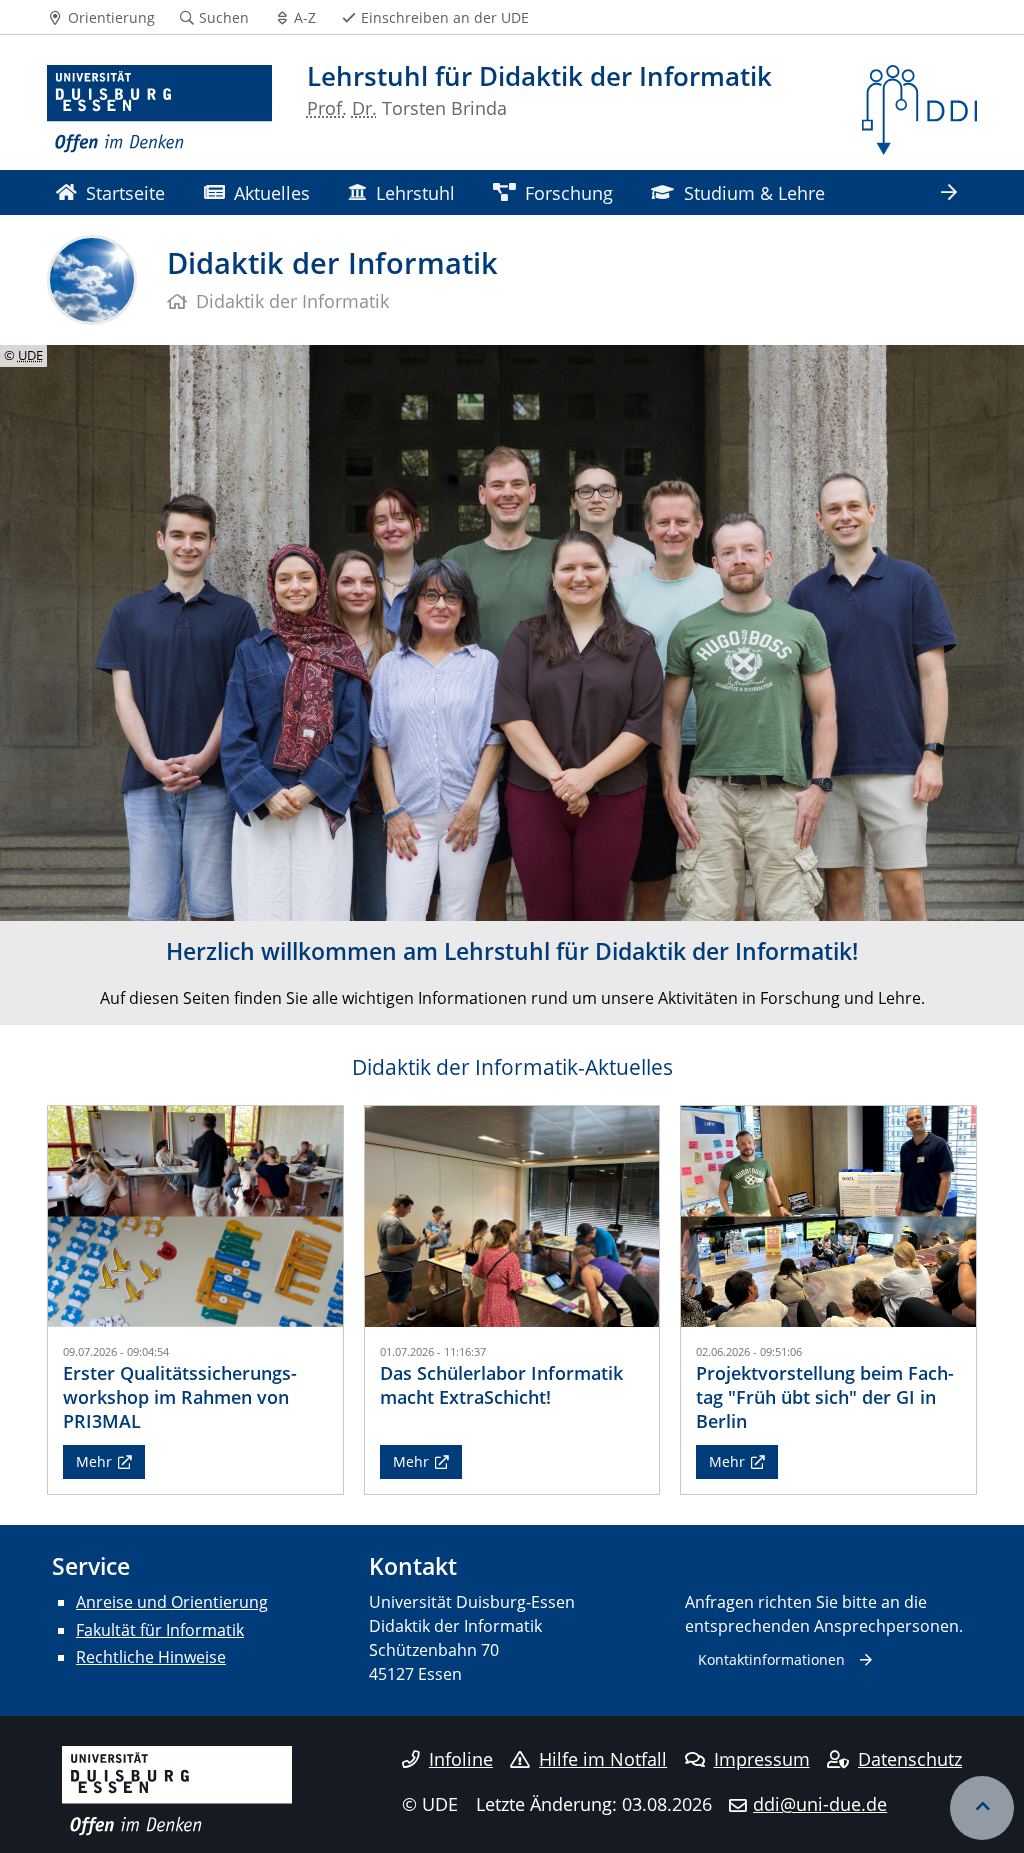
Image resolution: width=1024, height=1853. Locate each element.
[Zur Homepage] (159, 110)
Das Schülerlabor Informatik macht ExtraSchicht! (501, 1384)
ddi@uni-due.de (820, 1804)
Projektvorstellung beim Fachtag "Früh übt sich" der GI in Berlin (825, 1396)
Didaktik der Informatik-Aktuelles (512, 1067)
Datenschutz (910, 1759)
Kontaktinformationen (771, 1659)
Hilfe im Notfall (603, 1759)
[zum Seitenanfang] (982, 1808)
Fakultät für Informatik (160, 1630)
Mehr (94, 1461)
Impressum (762, 1759)
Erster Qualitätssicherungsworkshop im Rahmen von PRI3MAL (180, 1396)
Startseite (125, 192)
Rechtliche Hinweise (151, 1657)
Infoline (461, 1759)
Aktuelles (272, 192)
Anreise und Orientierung (172, 1602)
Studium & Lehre (754, 192)
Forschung (569, 192)
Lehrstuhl (415, 192)
